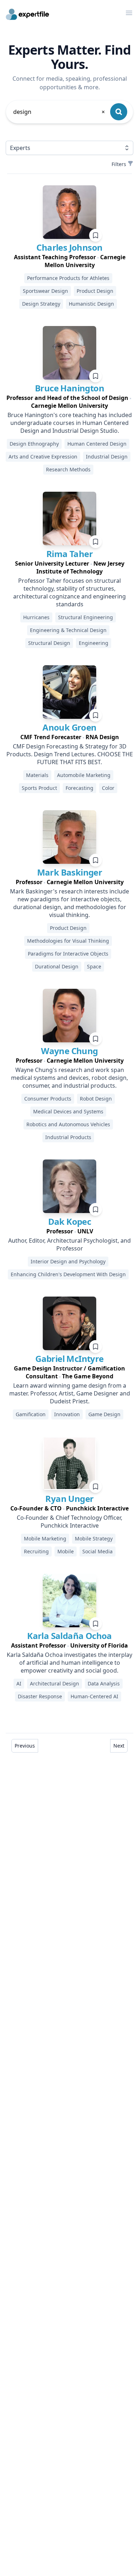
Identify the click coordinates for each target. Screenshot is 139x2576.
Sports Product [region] (39, 788)
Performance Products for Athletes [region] (68, 278)
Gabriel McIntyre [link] (69, 1359)
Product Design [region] (95, 291)
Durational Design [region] (57, 966)
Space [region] (94, 966)
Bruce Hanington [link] (69, 388)
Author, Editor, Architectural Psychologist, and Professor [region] (69, 1244)
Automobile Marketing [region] (84, 775)
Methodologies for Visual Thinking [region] (68, 941)
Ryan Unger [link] (69, 1499)
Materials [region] (37, 775)
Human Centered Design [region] (97, 444)
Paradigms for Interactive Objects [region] (68, 954)
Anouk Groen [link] (69, 727)
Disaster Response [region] (40, 1696)
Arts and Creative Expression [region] (43, 457)
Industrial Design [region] (107, 457)
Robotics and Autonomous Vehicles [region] (68, 1124)
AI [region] (19, 1683)
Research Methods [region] (68, 469)
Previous (25, 1746)
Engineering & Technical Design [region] (68, 630)
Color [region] (108, 788)
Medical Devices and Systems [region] (68, 1111)
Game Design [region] (104, 1414)
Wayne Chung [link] (69, 1051)
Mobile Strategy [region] (94, 1538)
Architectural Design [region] (55, 1683)
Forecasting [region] (79, 788)
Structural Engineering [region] (86, 617)
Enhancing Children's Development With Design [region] (68, 1274)
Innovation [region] (67, 1414)
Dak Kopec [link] (70, 1221)
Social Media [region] (97, 1551)
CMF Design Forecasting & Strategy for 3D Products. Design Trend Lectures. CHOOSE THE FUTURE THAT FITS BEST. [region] (70, 754)
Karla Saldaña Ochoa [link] (69, 1636)
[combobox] (60, 112)
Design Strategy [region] (41, 304)
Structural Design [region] (49, 643)
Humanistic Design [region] (91, 304)
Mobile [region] (66, 1551)
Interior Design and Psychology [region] (68, 1261)
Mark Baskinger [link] (70, 872)
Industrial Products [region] (68, 1137)
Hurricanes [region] (36, 617)
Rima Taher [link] (69, 554)
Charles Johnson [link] (69, 247)
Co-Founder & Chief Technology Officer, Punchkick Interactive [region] (69, 1522)
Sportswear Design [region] (45, 291)
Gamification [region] (31, 1414)
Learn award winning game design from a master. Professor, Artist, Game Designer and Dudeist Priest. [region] (70, 1393)
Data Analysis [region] (104, 1683)
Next (119, 1746)
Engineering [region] (94, 643)
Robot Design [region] (96, 1099)
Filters (119, 164)
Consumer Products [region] (48, 1099)
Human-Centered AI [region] (94, 1696)
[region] (69, 261)
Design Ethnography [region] (34, 444)
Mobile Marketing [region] (45, 1538)
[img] (69, 212)
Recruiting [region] (36, 1551)
